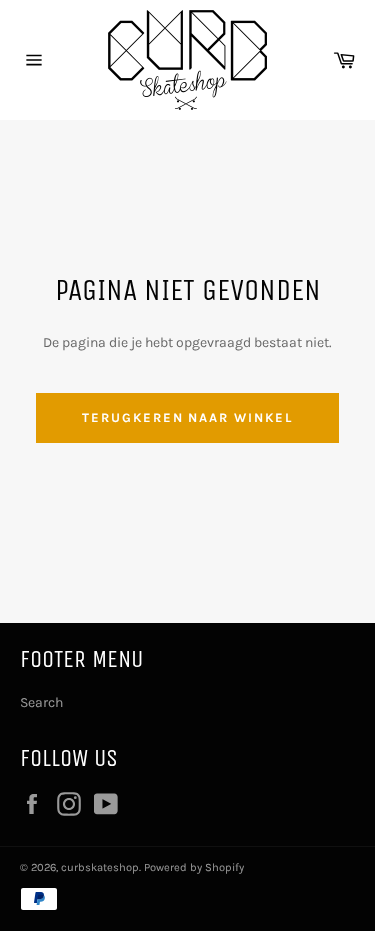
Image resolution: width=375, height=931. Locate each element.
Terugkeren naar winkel (187, 417)
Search (41, 702)
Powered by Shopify (194, 867)
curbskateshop (100, 867)
